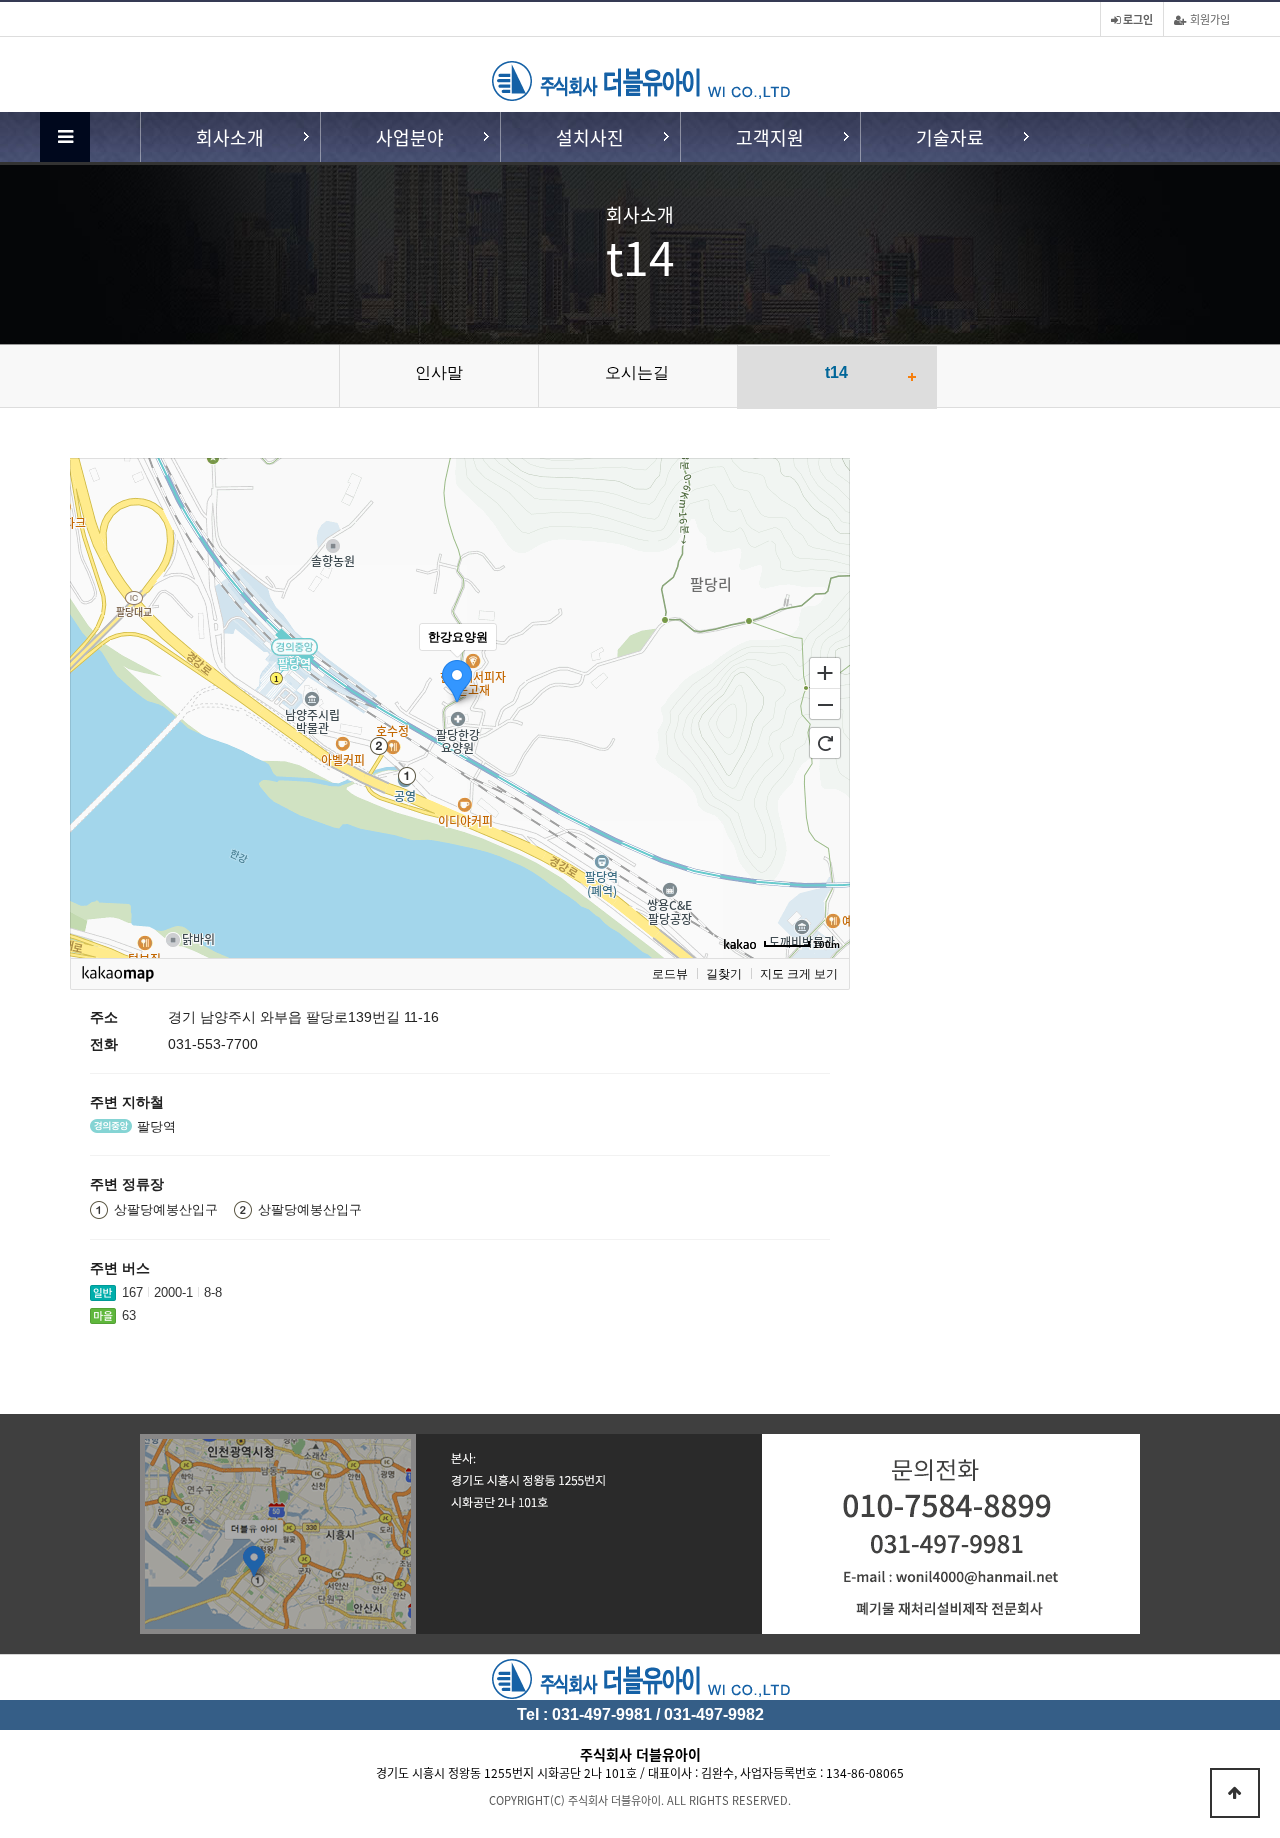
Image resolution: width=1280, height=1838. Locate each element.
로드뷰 (670, 974)
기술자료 (950, 137)
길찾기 (724, 974)
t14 (836, 372)
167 (132, 1292)
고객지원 (770, 137)
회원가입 (1208, 19)
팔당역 (156, 1126)
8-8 (213, 1292)
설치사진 (590, 137)
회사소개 (230, 137)
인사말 (439, 372)
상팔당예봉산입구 (166, 1209)
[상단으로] (1235, 1793)
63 (129, 1315)
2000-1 (173, 1292)
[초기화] (825, 743)
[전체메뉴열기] (65, 137)
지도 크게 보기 (799, 974)
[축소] (825, 705)
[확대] (825, 672)
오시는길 (637, 372)
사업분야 (410, 137)
